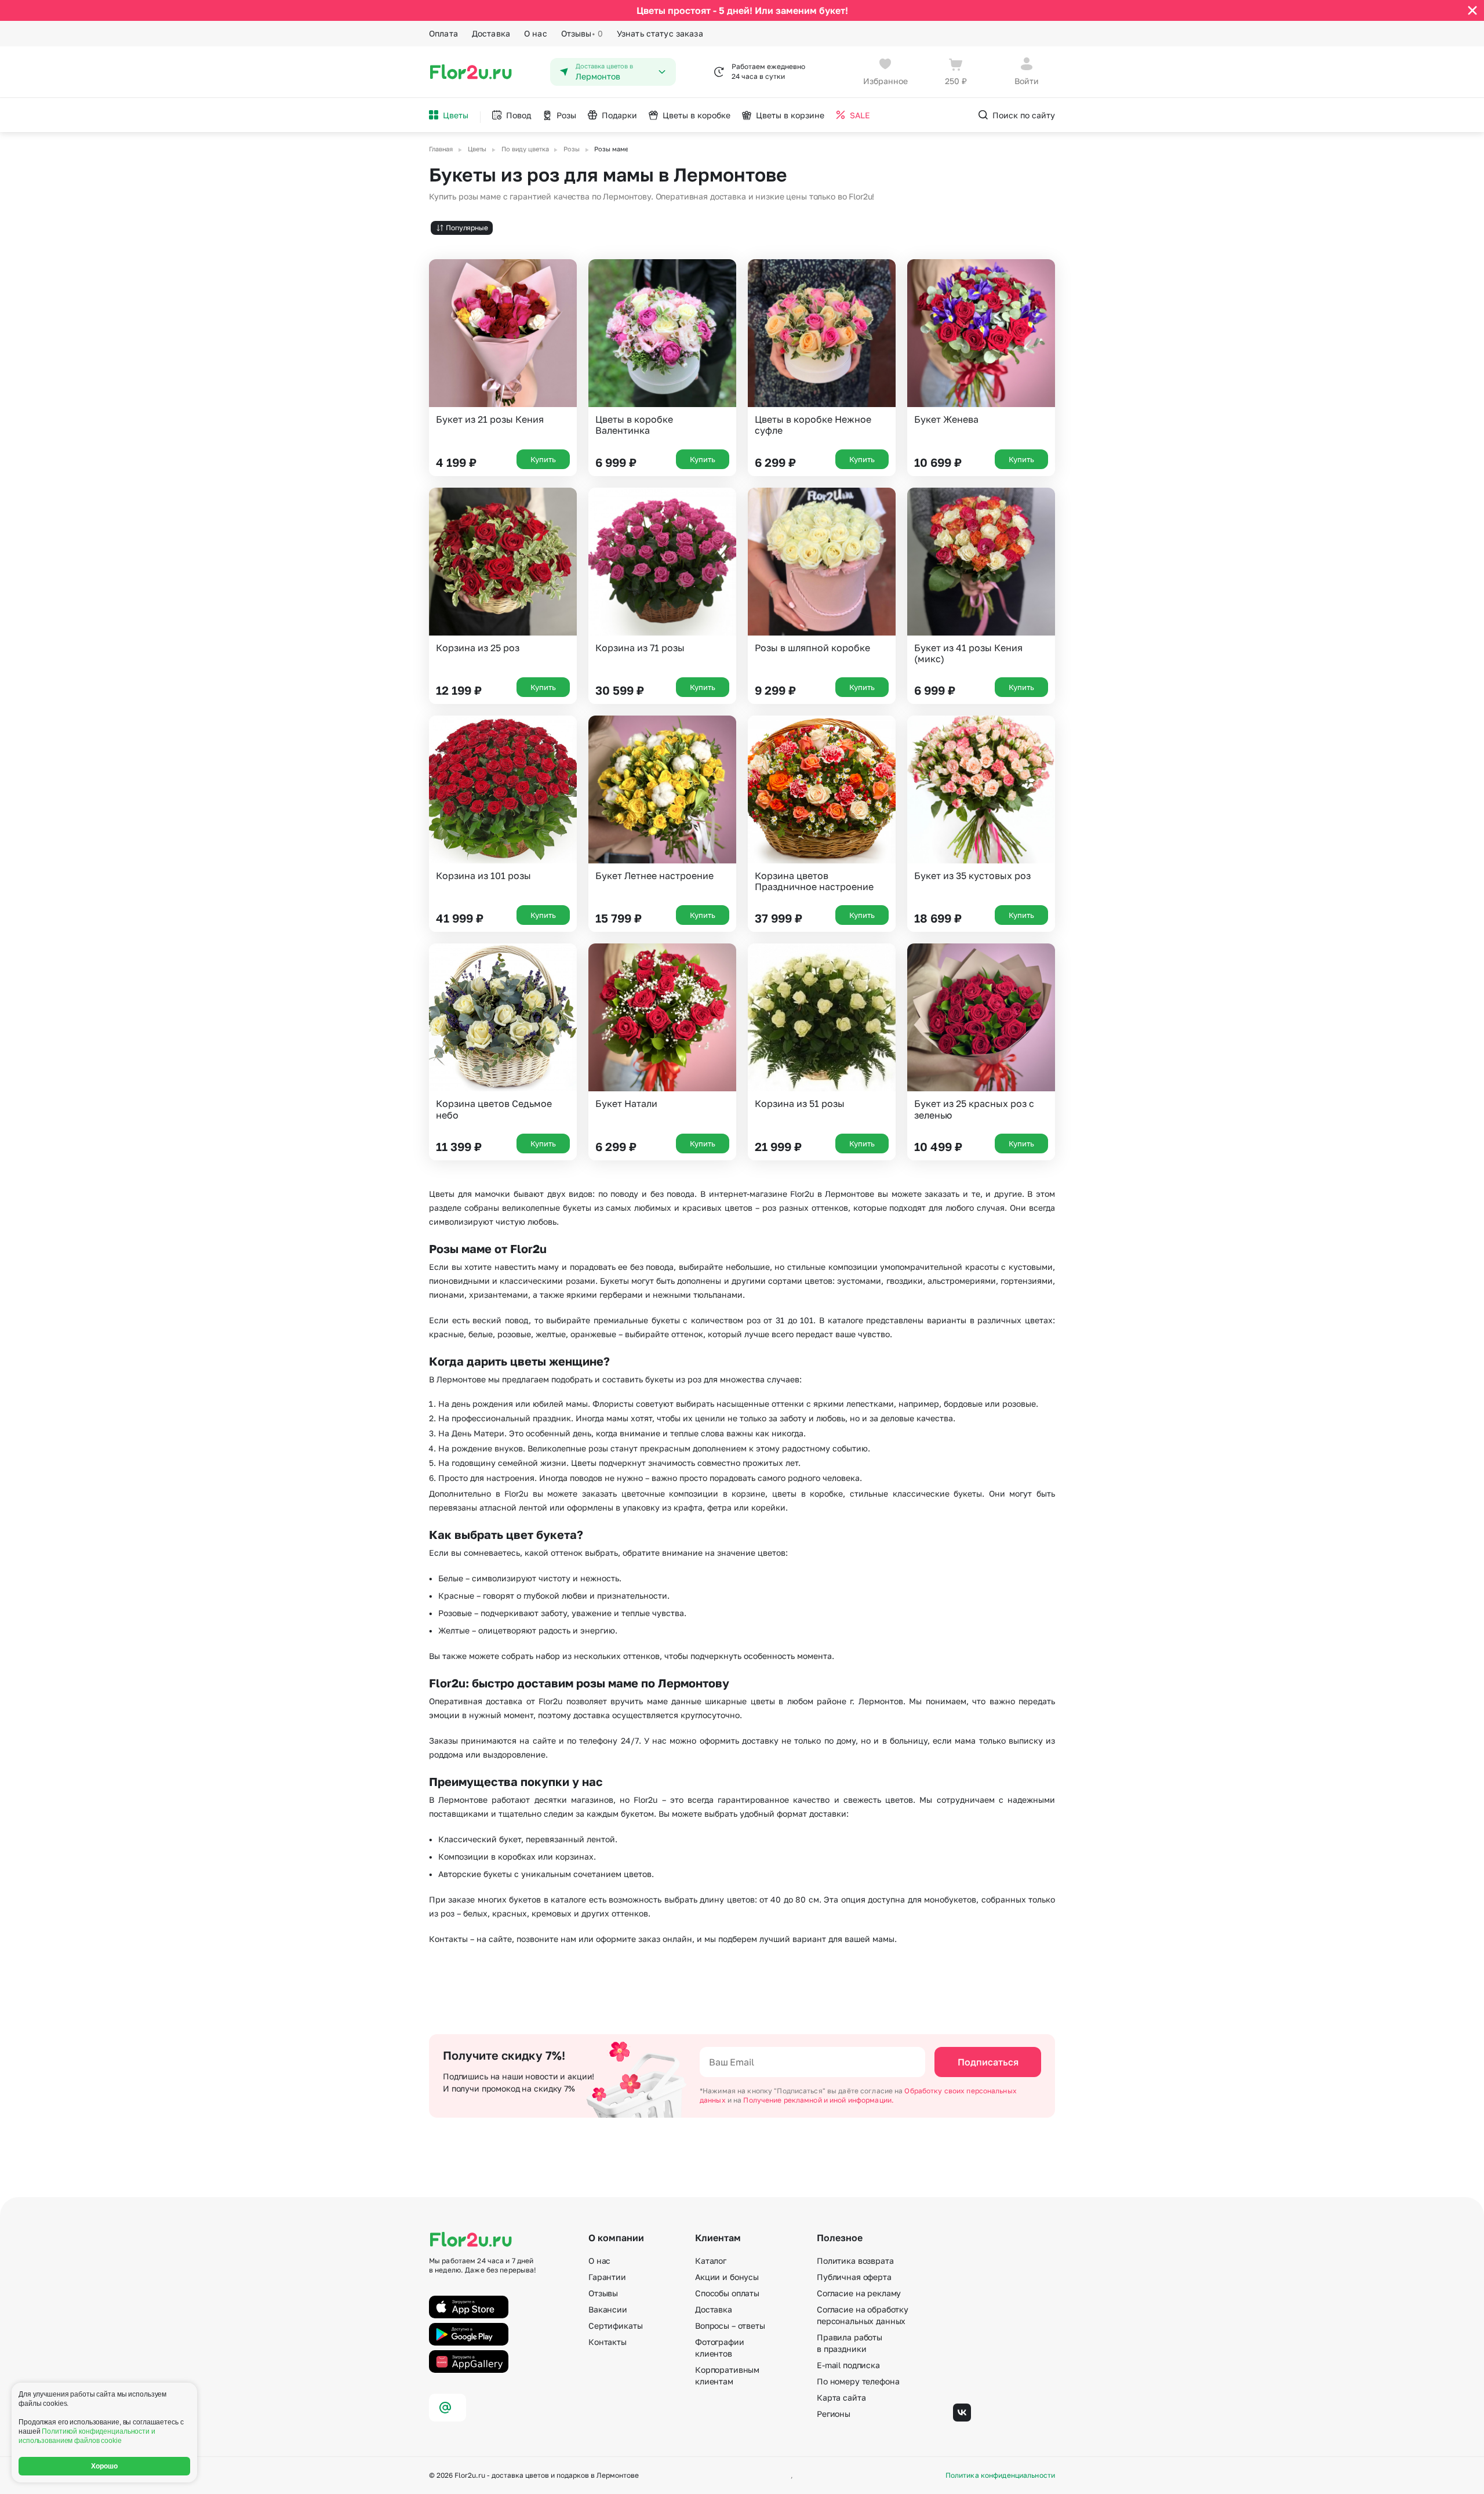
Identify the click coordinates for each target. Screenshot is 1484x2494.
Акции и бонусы (727, 2277)
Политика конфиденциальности (1000, 2475)
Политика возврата (855, 2261)
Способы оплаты (727, 2293)
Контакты (608, 2342)
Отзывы (582, 33)
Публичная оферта (854, 2277)
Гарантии (607, 2277)
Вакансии (608, 2309)
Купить (543, 459)
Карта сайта (841, 2397)
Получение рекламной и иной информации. (819, 2100)
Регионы (834, 2414)
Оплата (443, 33)
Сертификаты (615, 2326)
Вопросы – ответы (730, 2326)
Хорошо (105, 2466)
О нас (536, 33)
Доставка (491, 33)
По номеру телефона (858, 2381)
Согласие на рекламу (859, 2293)
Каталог (711, 2261)
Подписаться (988, 2062)
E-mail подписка (848, 2365)
